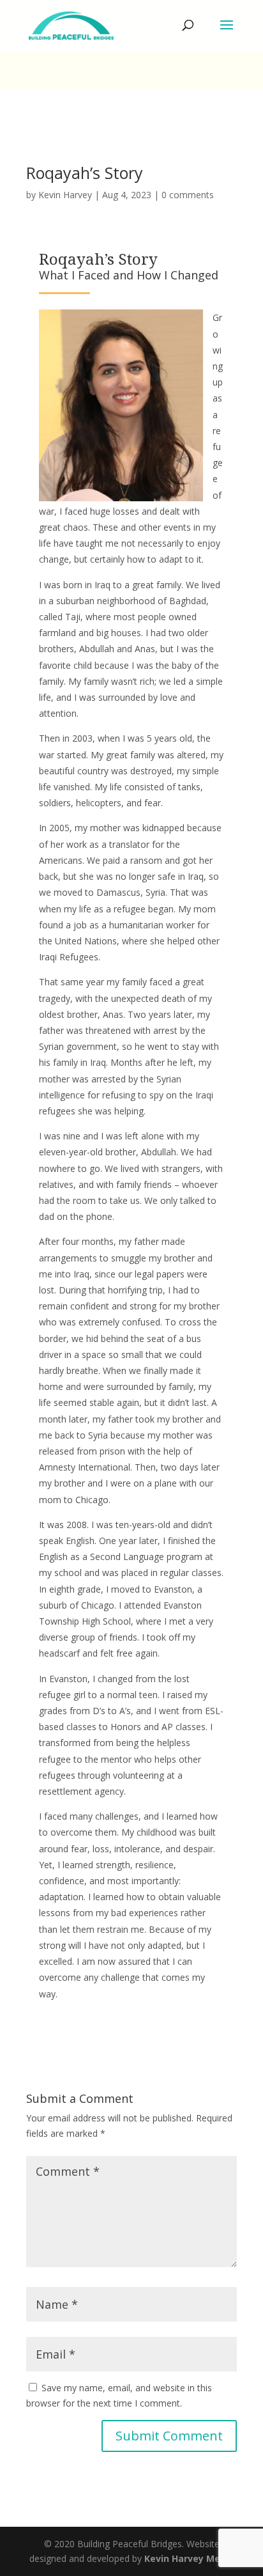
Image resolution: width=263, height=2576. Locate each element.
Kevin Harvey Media (189, 2558)
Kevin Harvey (65, 195)
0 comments (188, 195)
